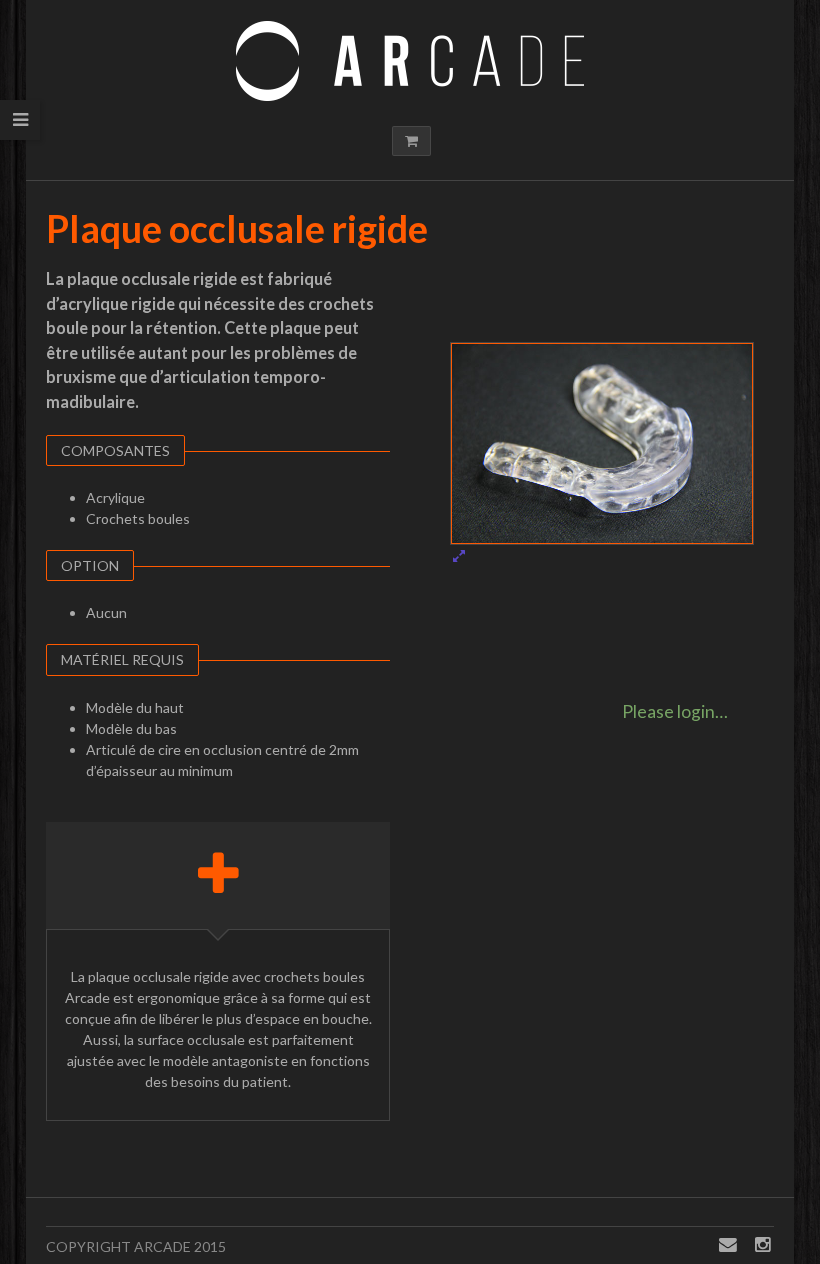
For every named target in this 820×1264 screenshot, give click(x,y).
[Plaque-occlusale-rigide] (602, 453)
